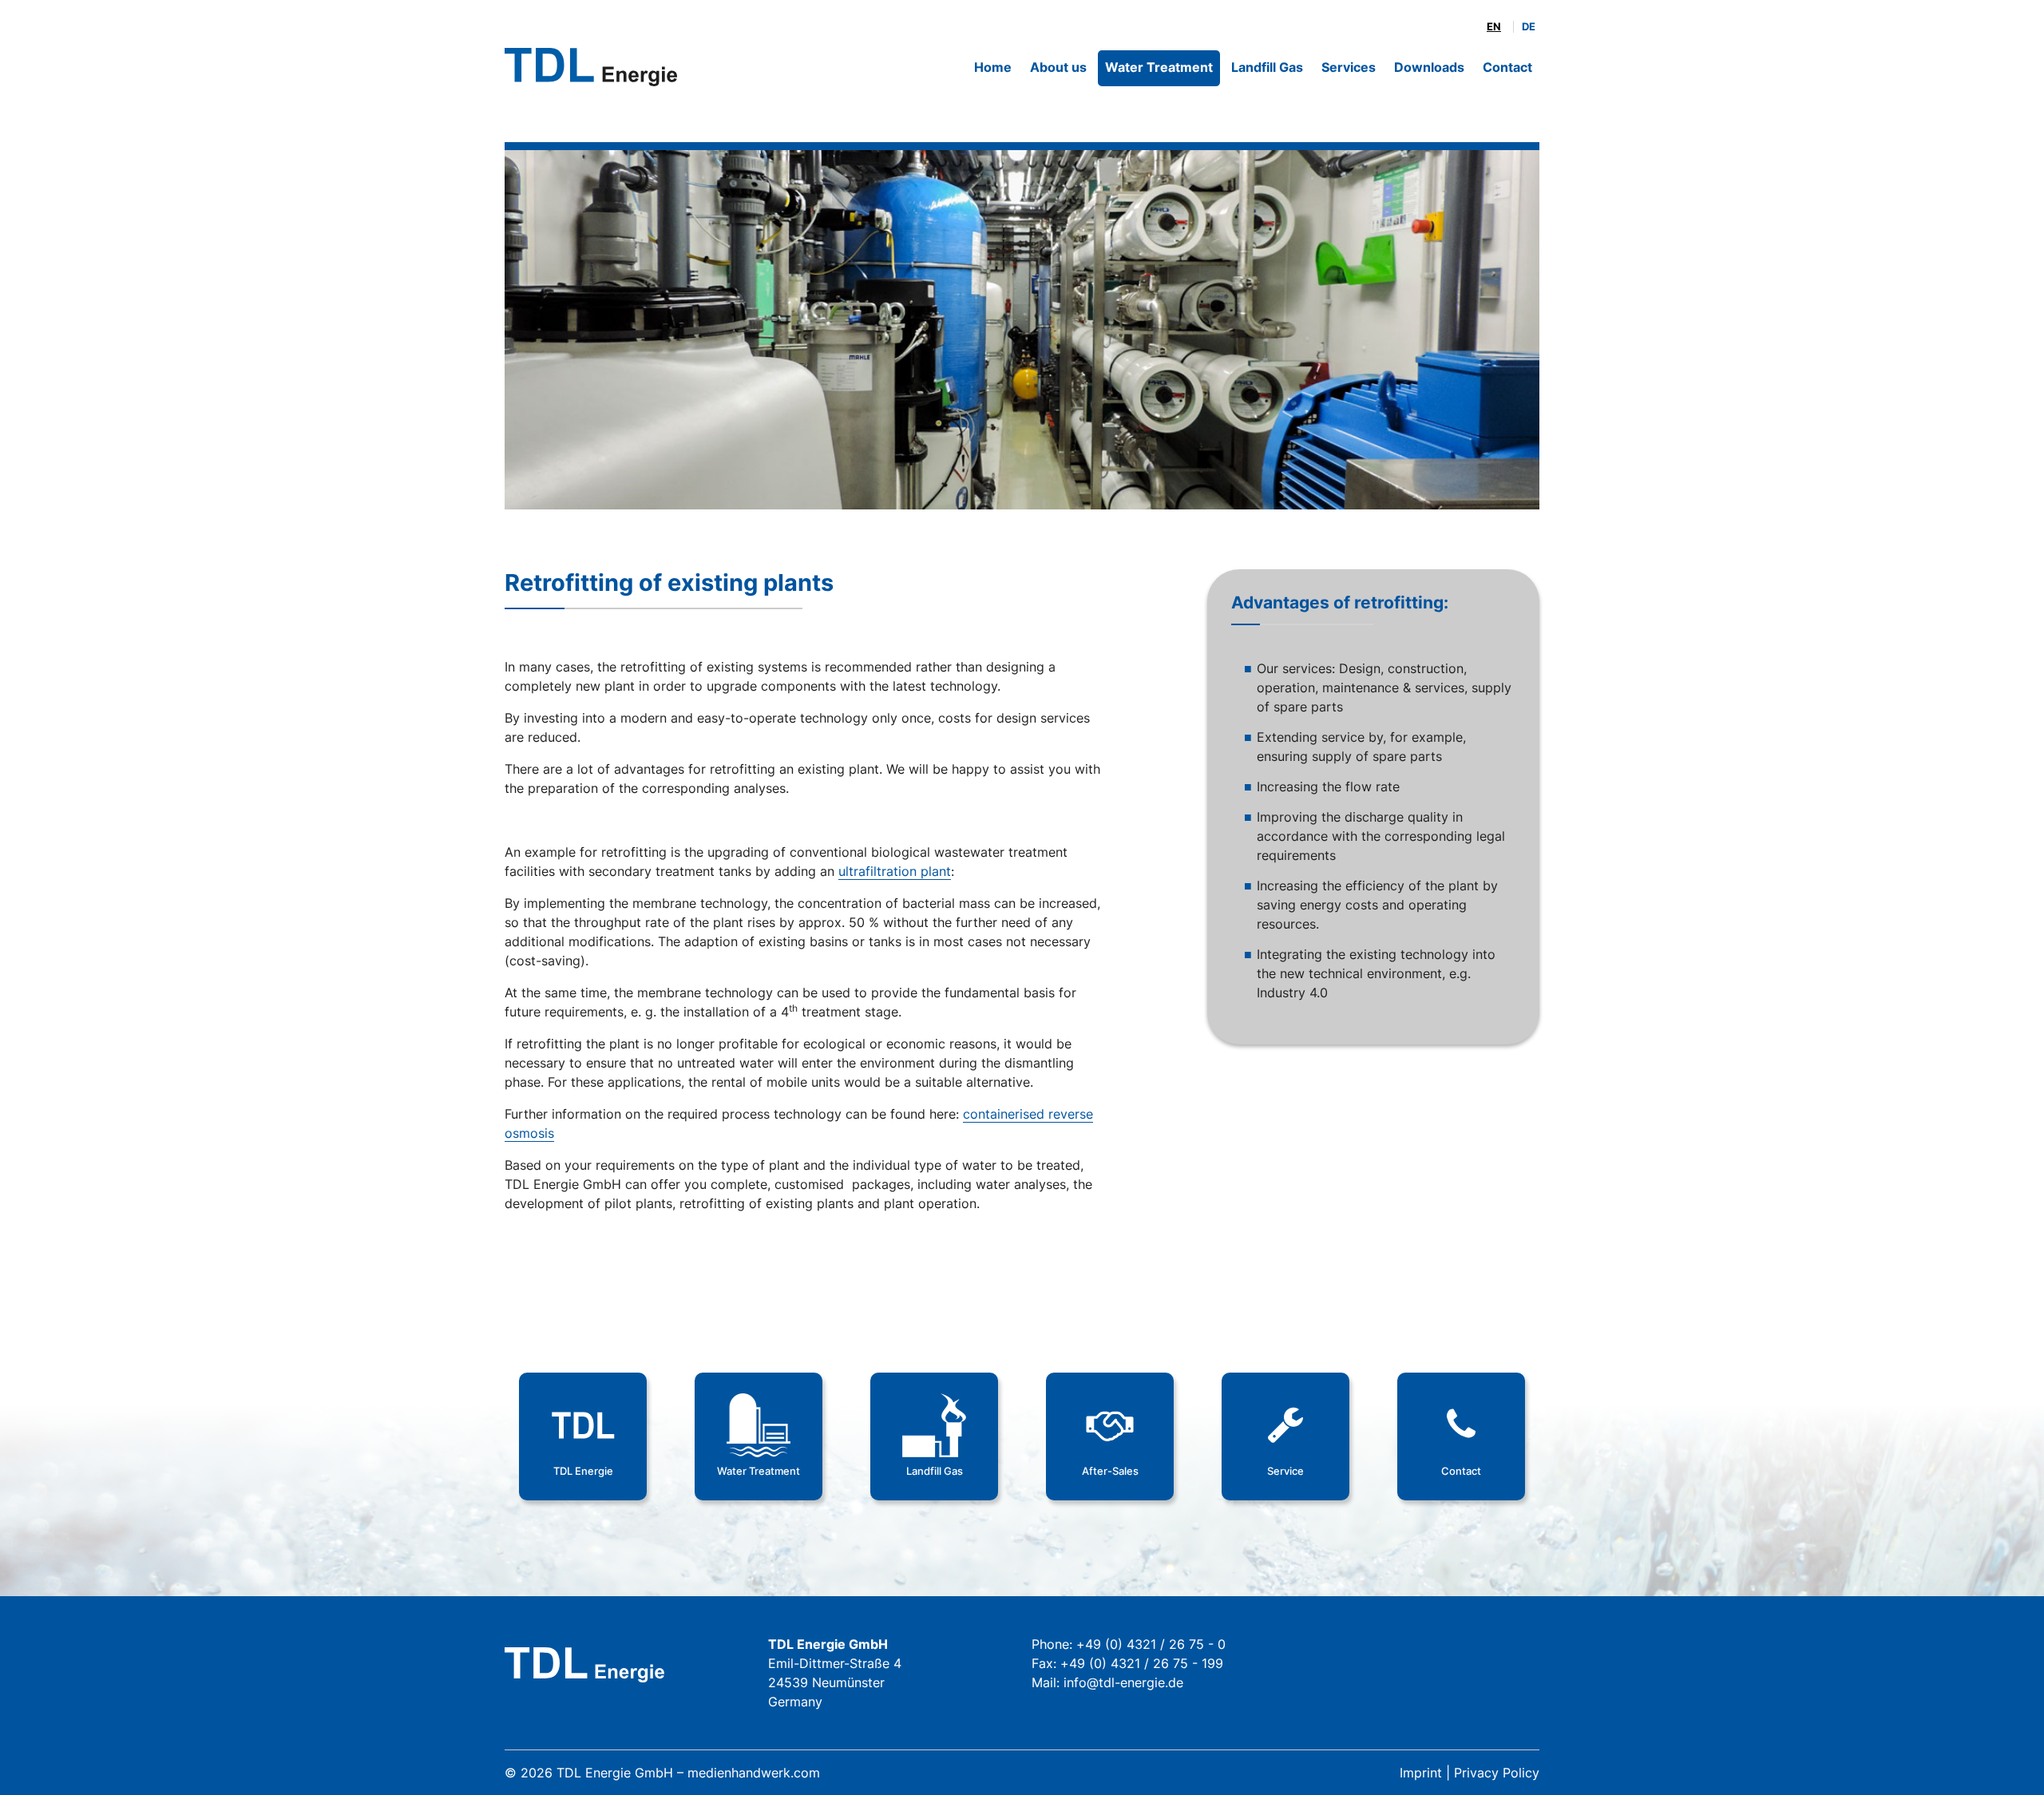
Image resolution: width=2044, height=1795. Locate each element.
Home (993, 67)
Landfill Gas (1267, 67)
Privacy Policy (1497, 1773)
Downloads (1429, 67)
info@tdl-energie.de (1123, 1682)
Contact (1507, 67)
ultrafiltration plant (895, 871)
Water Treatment (1159, 67)
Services (1349, 67)
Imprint (1421, 1773)
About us (1058, 67)
